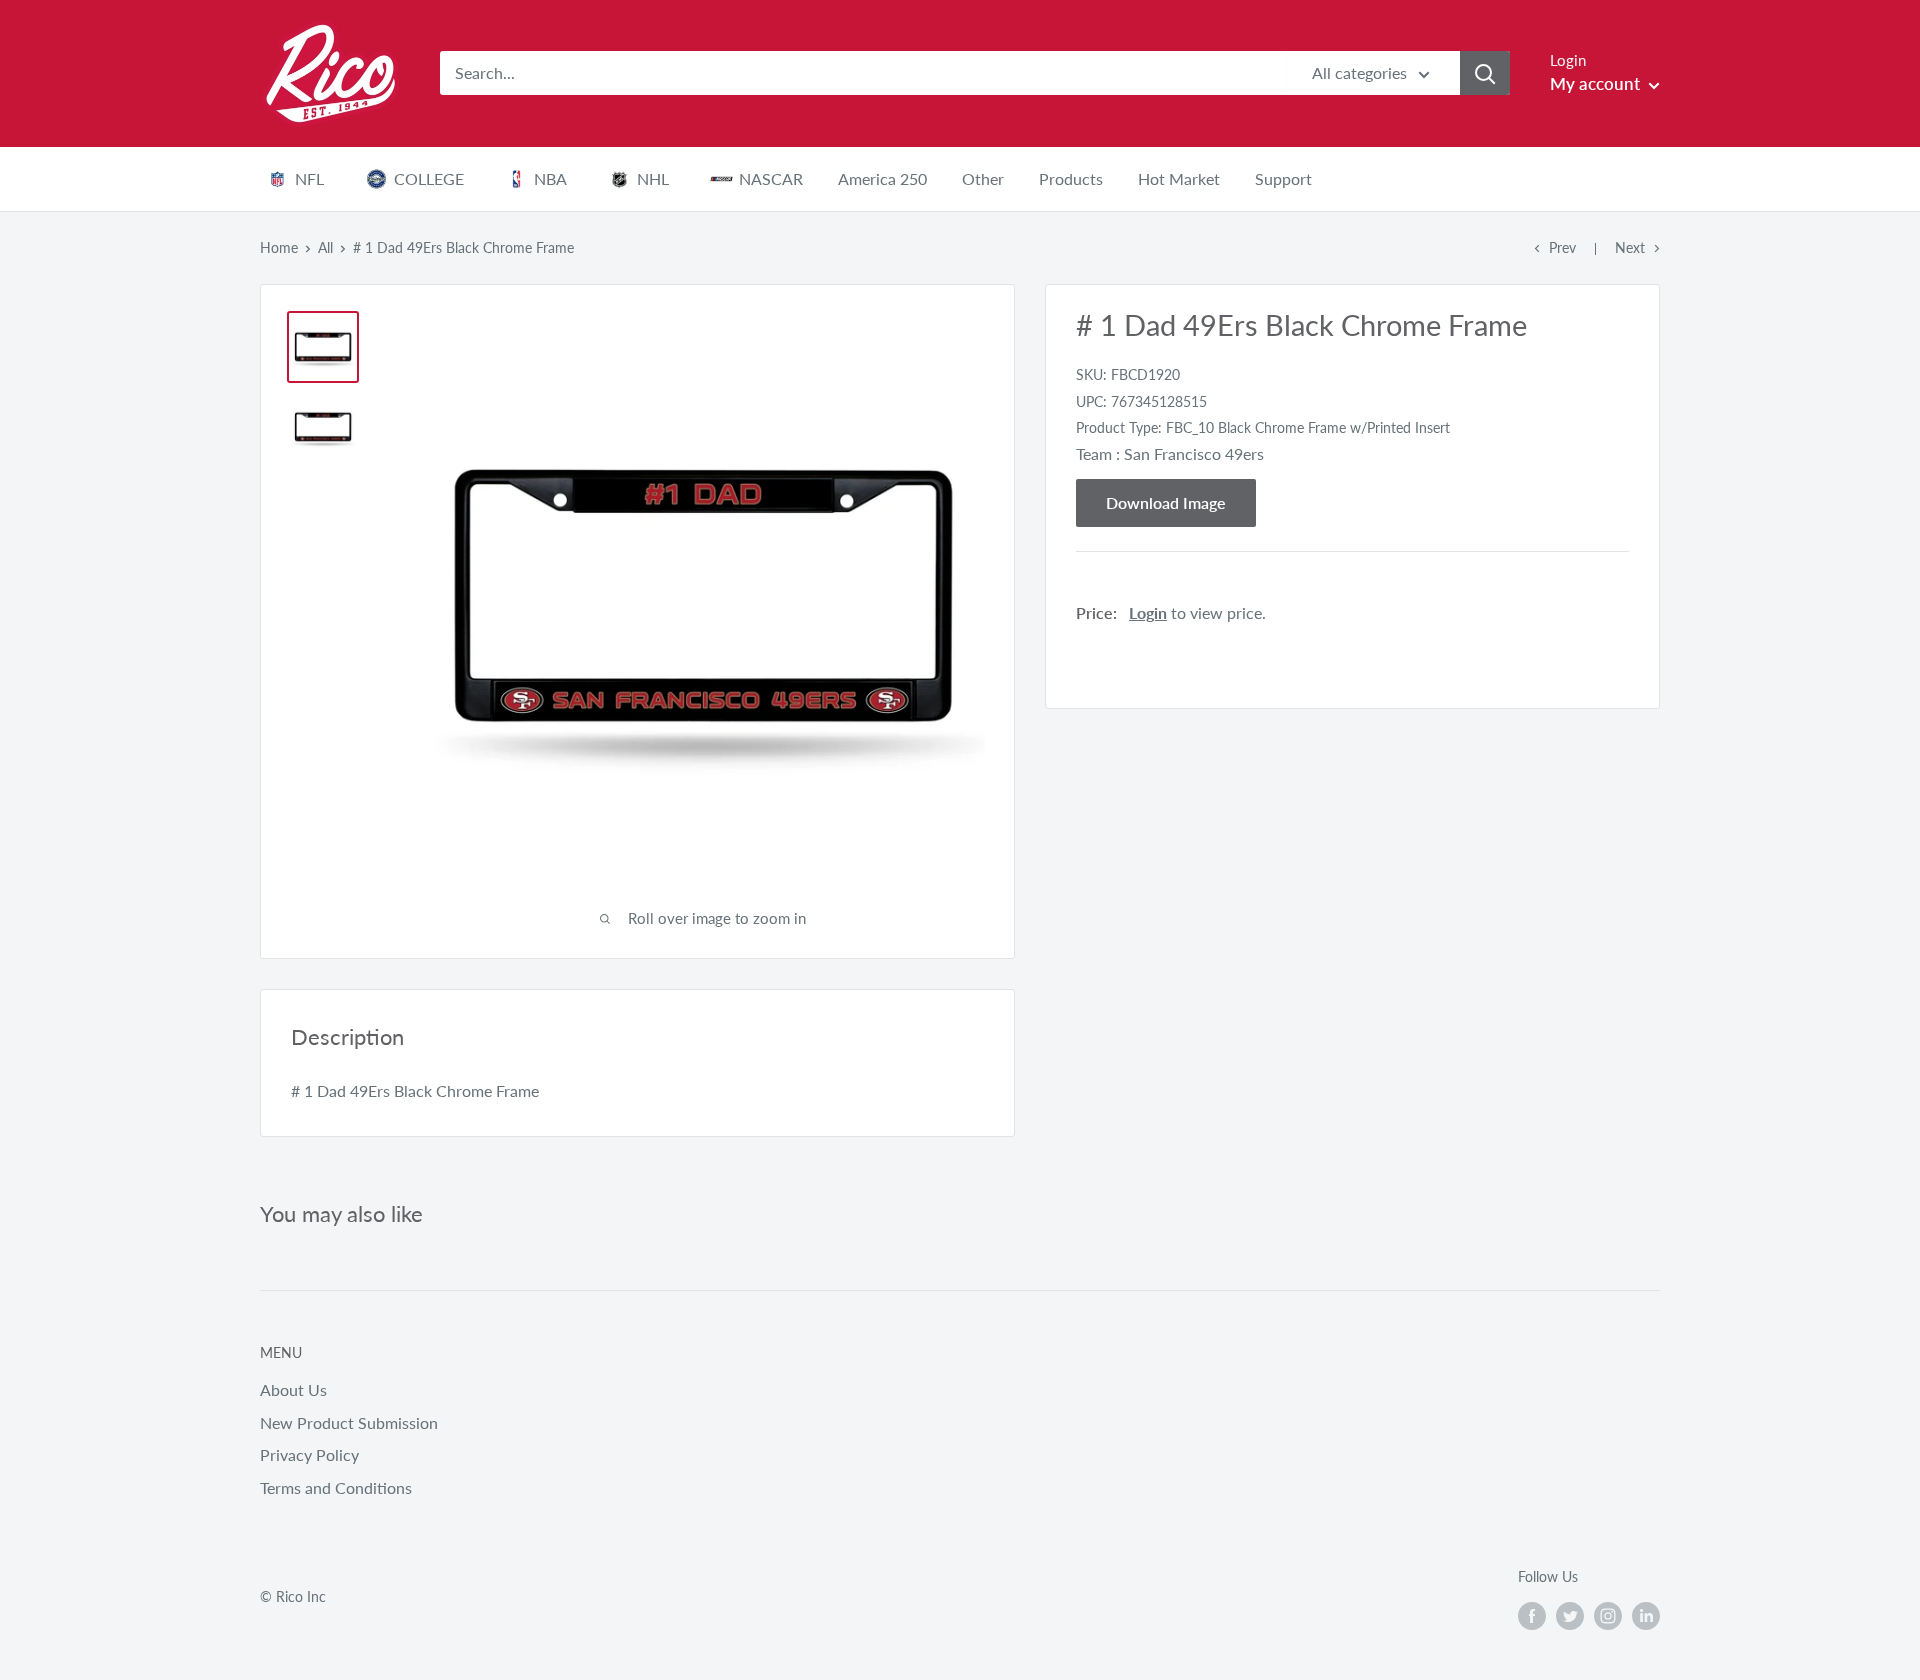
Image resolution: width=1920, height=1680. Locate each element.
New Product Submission (349, 1422)
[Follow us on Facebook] (1532, 1615)
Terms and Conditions (336, 1487)
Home (279, 247)
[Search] (1485, 73)
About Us (293, 1389)
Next (1630, 247)
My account (1597, 83)
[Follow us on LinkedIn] (1646, 1615)
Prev (1562, 247)
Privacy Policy (309, 1454)
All (325, 247)
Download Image (1166, 502)
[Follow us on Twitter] (1570, 1615)
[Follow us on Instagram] (1608, 1615)
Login (1148, 612)
